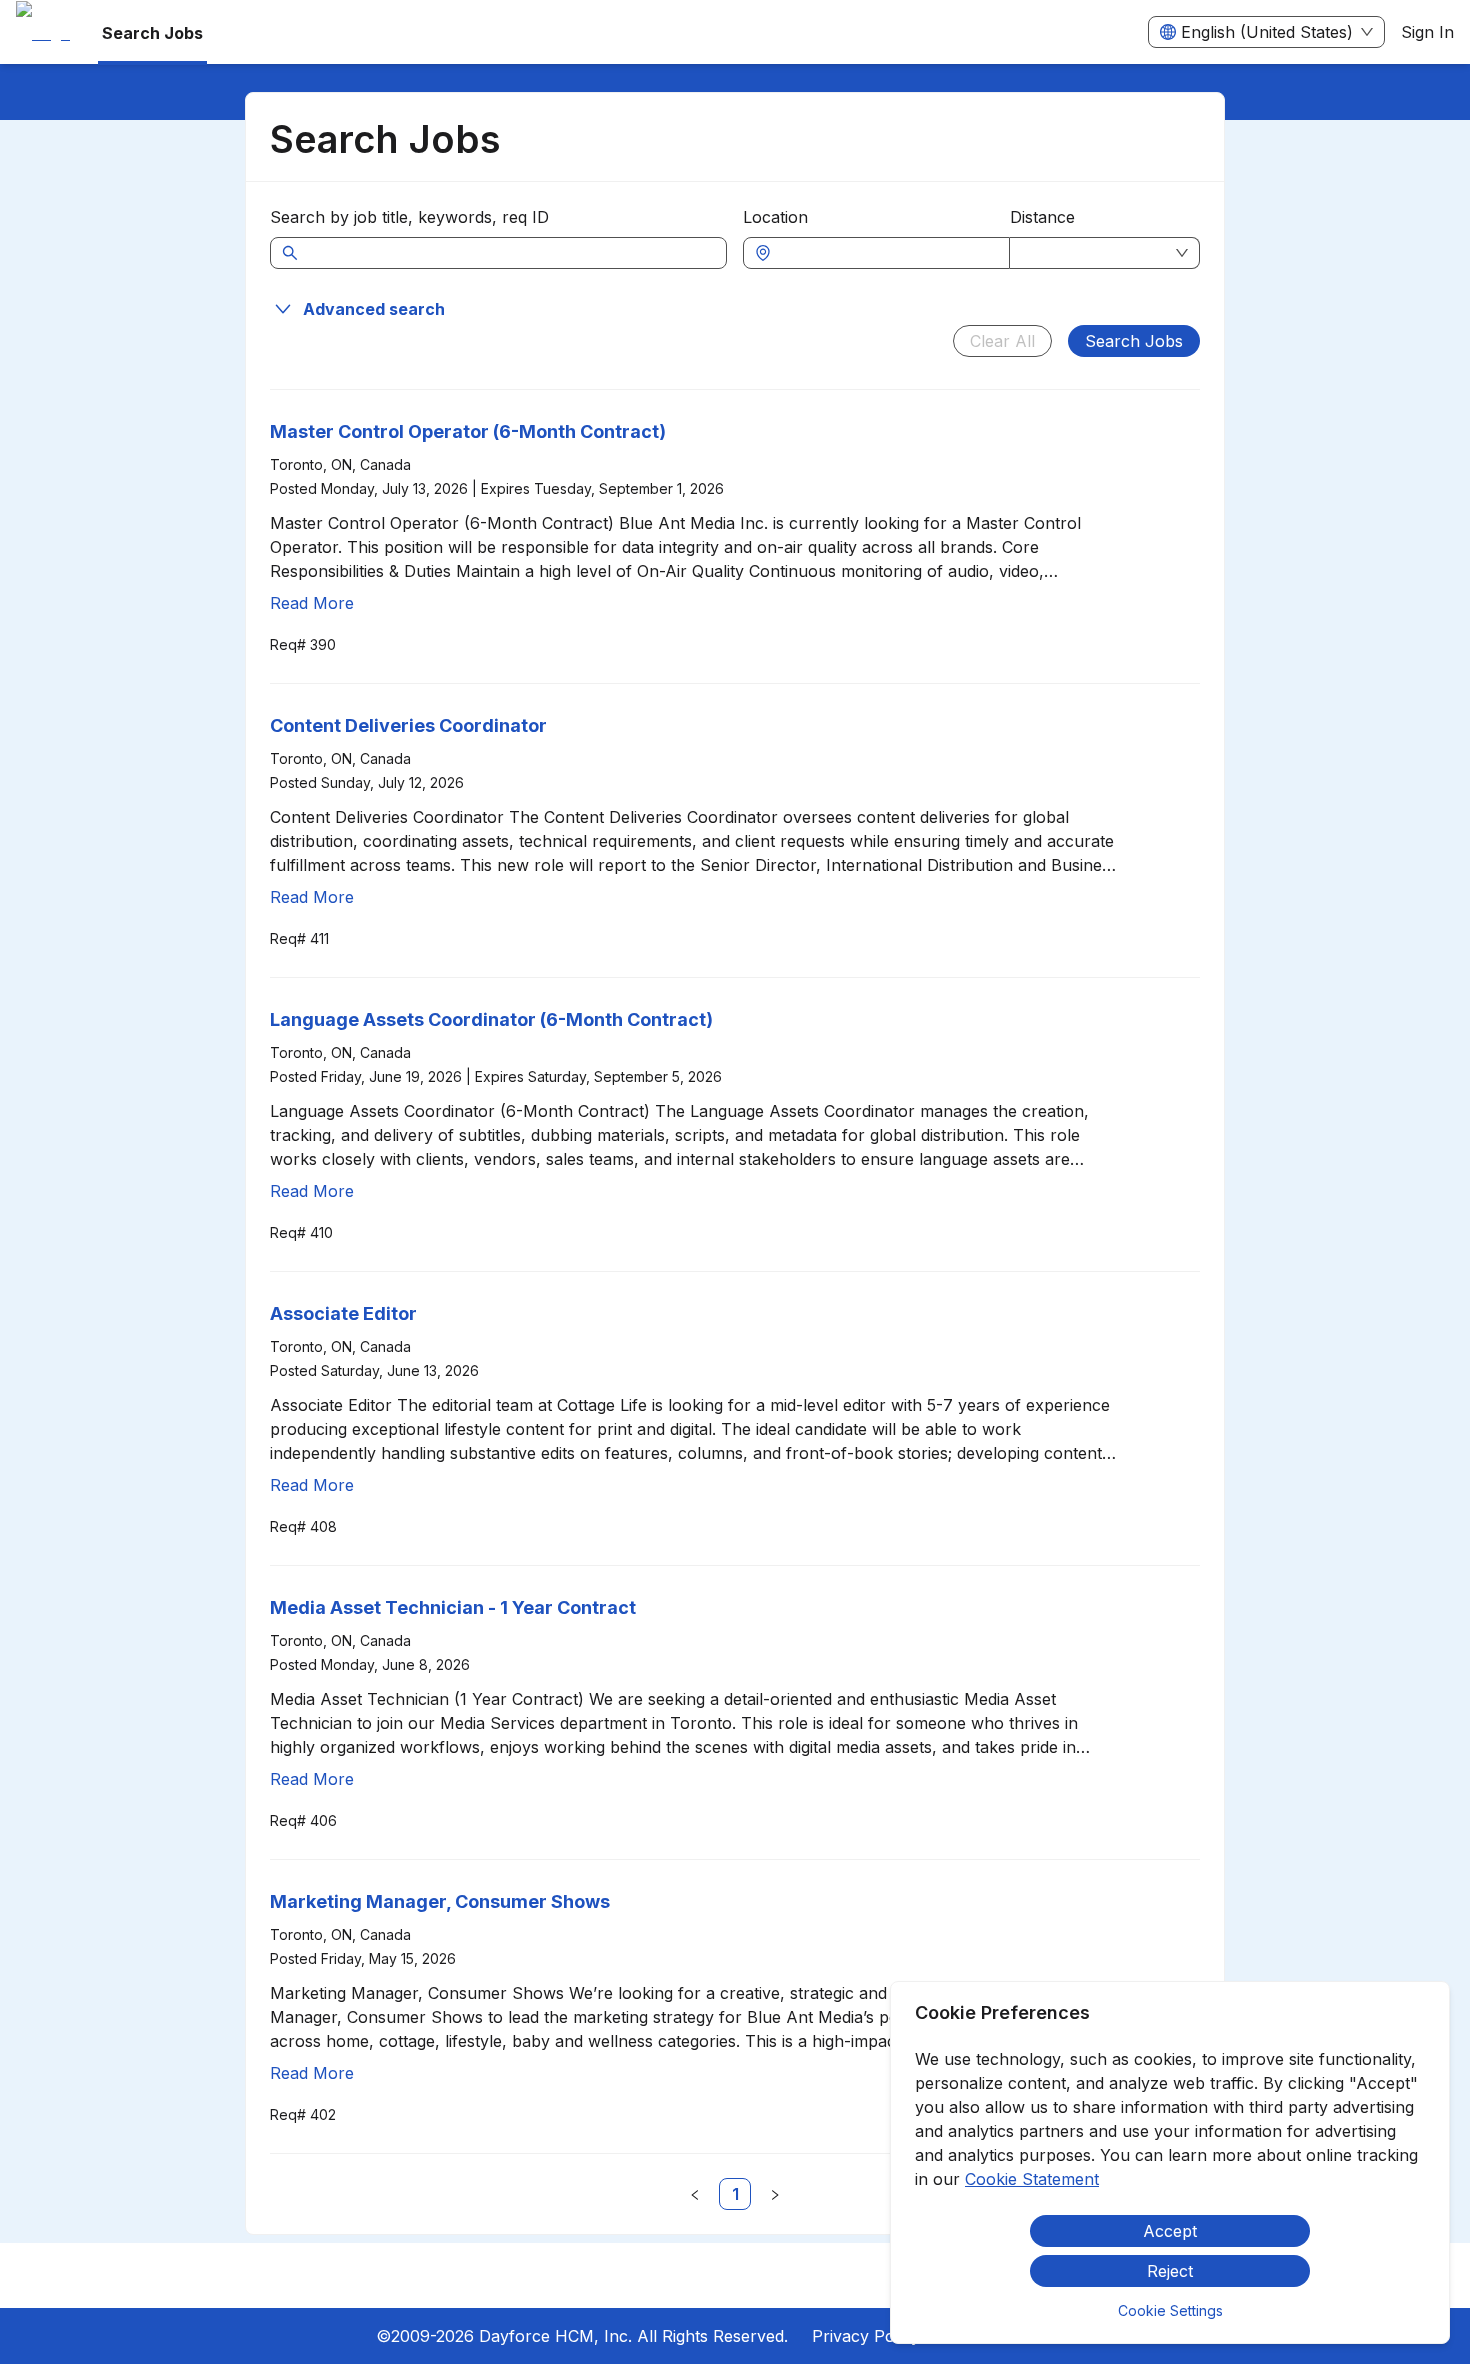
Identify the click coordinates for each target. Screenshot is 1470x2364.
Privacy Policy (866, 2336)
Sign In (1427, 32)
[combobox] (886, 253)
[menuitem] (43, 33)
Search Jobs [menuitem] (152, 33)
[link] (735, 2194)
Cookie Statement (1032, 2179)
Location (775, 217)
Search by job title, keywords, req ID (409, 217)
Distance (1042, 217)
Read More (312, 603)
